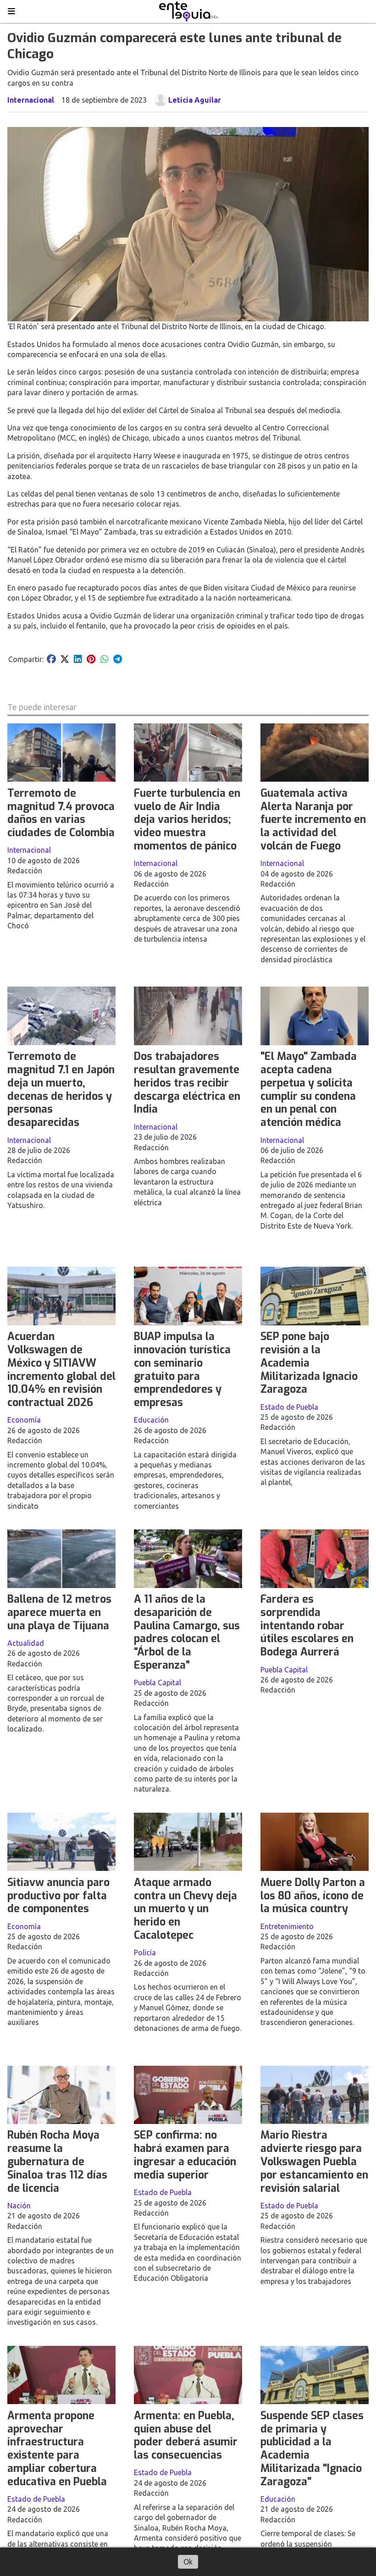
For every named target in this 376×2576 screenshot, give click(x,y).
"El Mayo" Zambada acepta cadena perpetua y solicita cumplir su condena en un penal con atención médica (309, 1089)
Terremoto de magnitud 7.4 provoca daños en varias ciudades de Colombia (61, 813)
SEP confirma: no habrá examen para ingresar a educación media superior (185, 2155)
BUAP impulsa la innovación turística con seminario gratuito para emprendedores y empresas (182, 1370)
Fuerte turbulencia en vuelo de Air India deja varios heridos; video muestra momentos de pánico (187, 820)
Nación (19, 2206)
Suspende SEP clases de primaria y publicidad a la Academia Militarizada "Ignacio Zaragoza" (312, 2449)
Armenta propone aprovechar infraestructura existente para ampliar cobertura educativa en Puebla (57, 2449)
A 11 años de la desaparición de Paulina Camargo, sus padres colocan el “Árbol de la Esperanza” (187, 1632)
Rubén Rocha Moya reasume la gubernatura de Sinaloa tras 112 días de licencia (57, 2162)
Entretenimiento (287, 1926)
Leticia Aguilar (195, 100)
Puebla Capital (158, 1682)
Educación (151, 1420)
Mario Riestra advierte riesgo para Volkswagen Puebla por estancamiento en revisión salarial (314, 2162)
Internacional (31, 100)
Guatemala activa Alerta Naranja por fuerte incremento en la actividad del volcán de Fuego (313, 820)
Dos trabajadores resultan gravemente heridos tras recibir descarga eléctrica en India (187, 1083)
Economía (24, 1420)
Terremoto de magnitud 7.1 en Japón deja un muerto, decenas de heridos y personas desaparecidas (61, 1089)
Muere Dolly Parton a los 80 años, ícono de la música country (313, 1896)
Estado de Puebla (289, 1407)
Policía (145, 1953)
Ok (188, 2562)
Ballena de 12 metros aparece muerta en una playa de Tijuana (59, 1613)
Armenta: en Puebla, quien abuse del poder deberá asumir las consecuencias (186, 2435)
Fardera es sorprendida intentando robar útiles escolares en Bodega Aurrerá (307, 1626)
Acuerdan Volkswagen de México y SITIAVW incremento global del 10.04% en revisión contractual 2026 (61, 1370)
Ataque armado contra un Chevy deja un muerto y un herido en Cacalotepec (185, 1909)
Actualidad (26, 1643)
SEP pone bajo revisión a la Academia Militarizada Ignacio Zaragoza (309, 1363)
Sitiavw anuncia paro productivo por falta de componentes (58, 1896)
